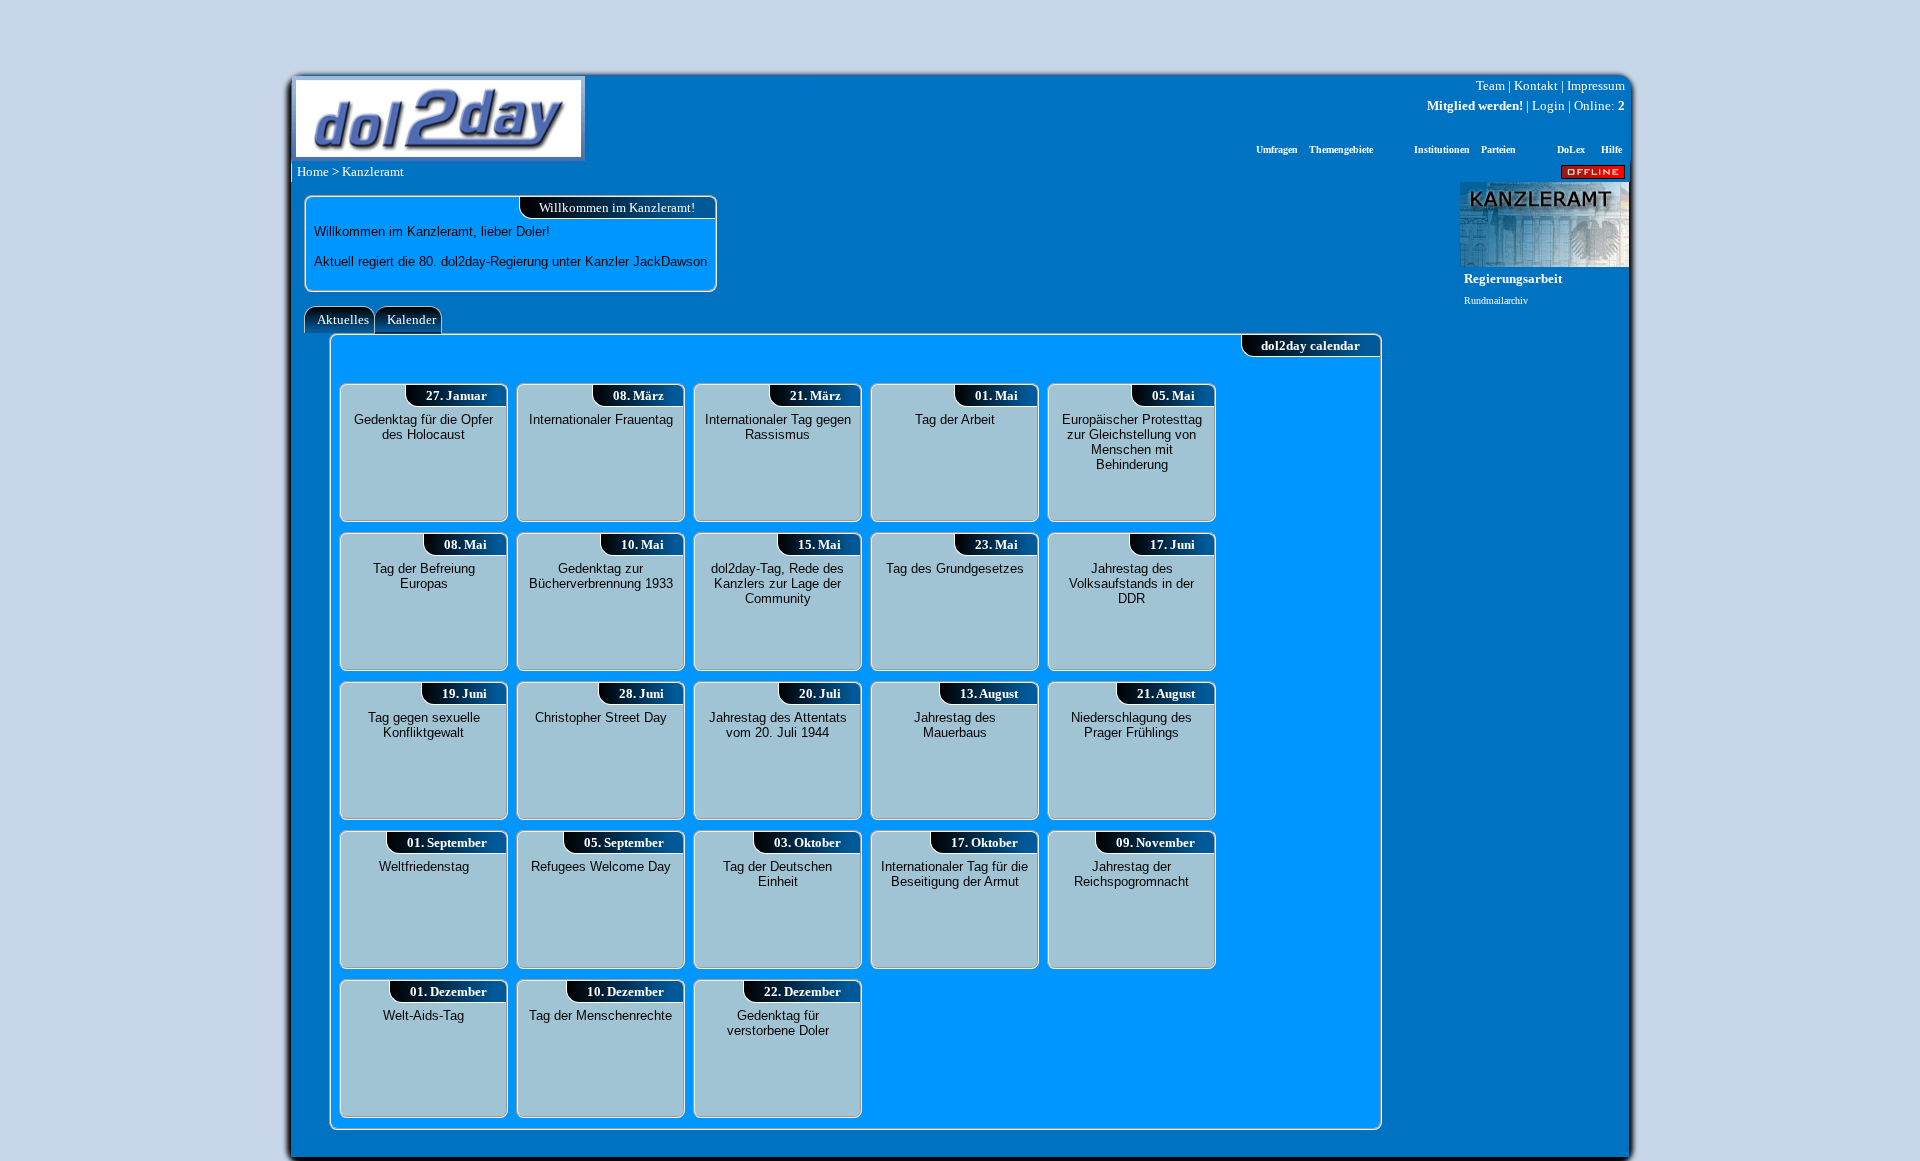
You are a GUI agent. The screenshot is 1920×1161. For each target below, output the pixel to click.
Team (1490, 85)
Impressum (1596, 85)
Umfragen (1277, 149)
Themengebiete (1341, 149)
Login (1548, 105)
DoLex (1571, 149)
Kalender (411, 319)
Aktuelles (343, 319)
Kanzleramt (373, 171)
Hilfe (1611, 149)
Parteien (1498, 149)
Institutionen (1442, 149)
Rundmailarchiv (1496, 300)
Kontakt (1536, 85)
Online (1592, 105)
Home (313, 171)
